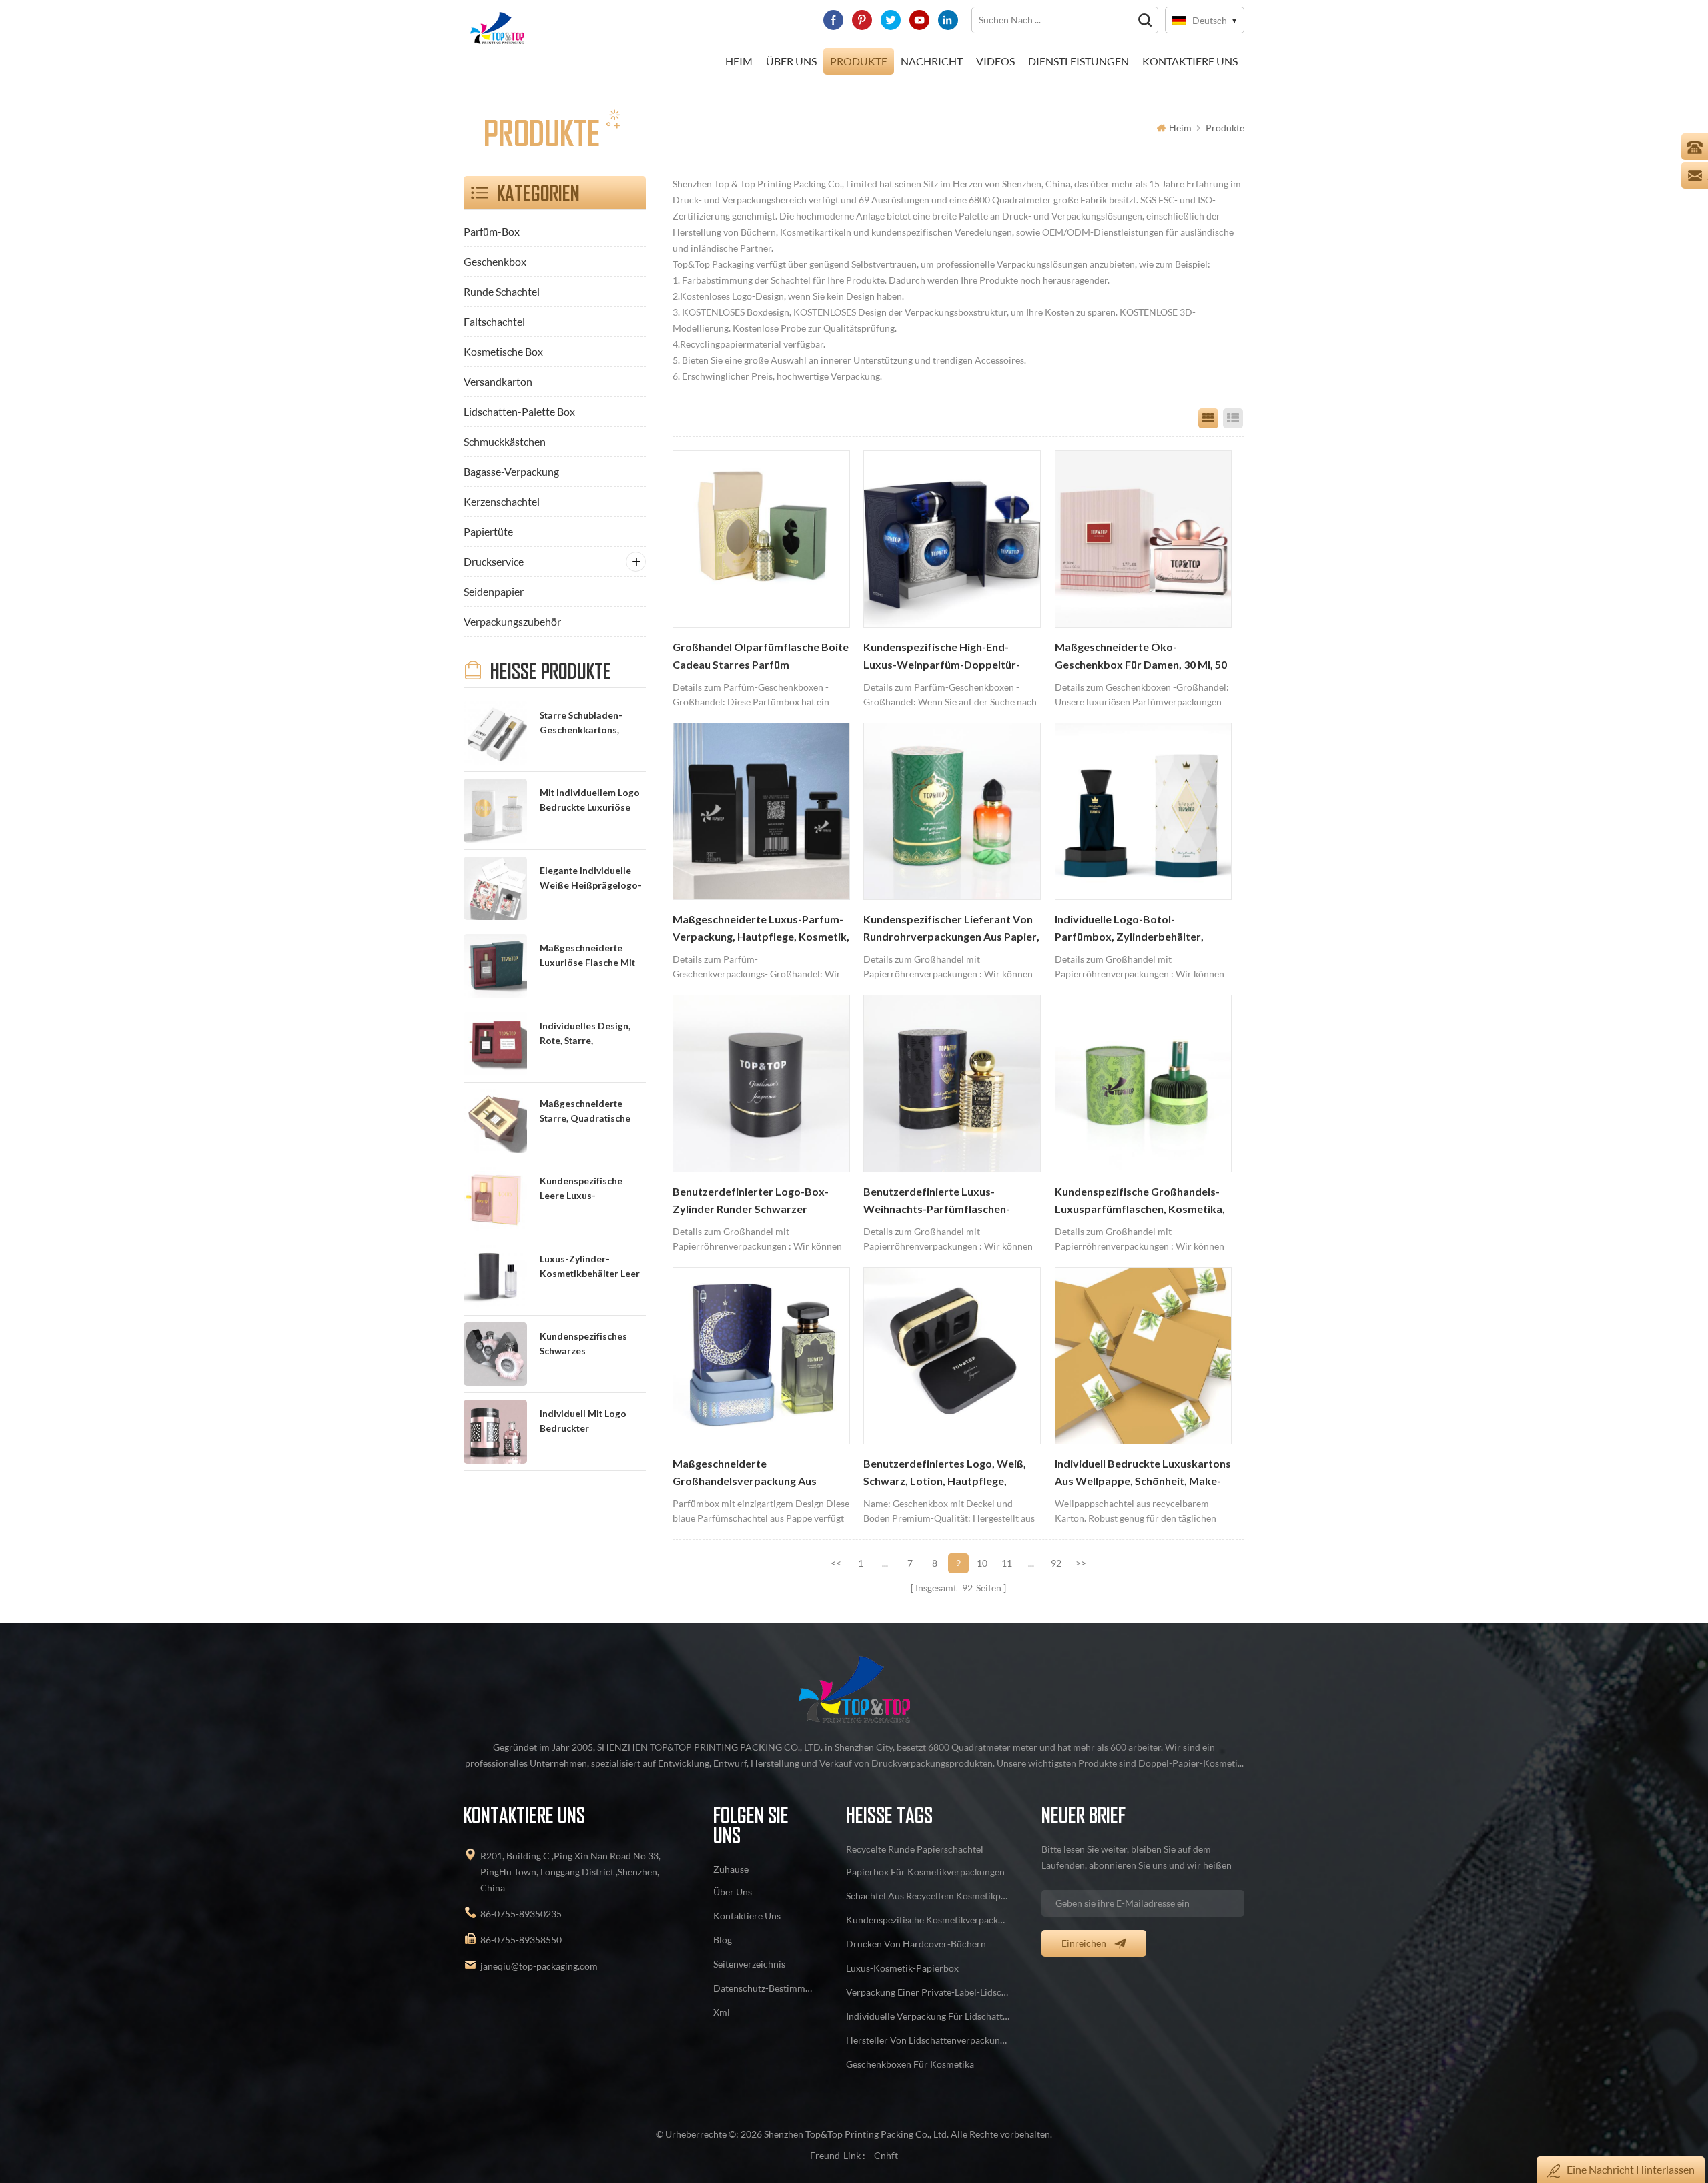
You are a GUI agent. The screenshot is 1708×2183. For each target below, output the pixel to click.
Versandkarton (498, 381)
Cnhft (886, 2155)
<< (836, 1563)
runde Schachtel (502, 291)
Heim (739, 61)
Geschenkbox (495, 261)
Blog (723, 1940)
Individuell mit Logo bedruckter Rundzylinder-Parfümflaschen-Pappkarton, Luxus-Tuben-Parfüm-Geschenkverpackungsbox (592, 1422)
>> (1081, 1563)
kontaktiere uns (1190, 61)
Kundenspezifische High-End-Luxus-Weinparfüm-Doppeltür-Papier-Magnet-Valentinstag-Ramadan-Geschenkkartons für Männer (942, 657)
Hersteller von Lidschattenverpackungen (928, 2040)
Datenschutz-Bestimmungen (764, 1988)
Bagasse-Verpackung (511, 471)
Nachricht (932, 61)
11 (1007, 1563)
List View (1233, 418)
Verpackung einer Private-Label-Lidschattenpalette (928, 1992)
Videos (995, 61)
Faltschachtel (494, 321)
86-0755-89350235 (521, 1914)
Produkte (859, 61)
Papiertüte (488, 531)
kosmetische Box (503, 351)
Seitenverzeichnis (749, 1964)
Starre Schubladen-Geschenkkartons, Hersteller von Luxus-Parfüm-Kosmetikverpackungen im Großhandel (591, 724)
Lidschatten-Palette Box (519, 411)
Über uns (791, 61)
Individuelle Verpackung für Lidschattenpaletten (928, 2016)
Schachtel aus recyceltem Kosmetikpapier (928, 1896)
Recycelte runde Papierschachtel (915, 1849)
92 (1056, 1563)
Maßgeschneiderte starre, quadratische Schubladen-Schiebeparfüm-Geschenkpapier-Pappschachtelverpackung (592, 1112)
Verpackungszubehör (512, 621)
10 (982, 1563)
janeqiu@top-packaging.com (539, 1966)
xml (722, 2012)
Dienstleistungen (1079, 61)
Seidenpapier (494, 591)
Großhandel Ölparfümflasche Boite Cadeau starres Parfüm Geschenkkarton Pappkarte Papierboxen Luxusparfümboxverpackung (761, 657)
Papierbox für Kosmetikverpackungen (925, 1872)
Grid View (1208, 418)
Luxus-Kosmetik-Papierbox (902, 1968)
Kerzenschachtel (502, 501)
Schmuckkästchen (505, 441)
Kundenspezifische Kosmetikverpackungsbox (928, 1920)
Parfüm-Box (492, 231)
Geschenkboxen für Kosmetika (910, 2064)
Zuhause (731, 1869)
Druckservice (494, 561)
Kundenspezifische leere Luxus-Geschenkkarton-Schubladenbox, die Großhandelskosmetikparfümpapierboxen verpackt (592, 1189)
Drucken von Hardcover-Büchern (916, 1944)
